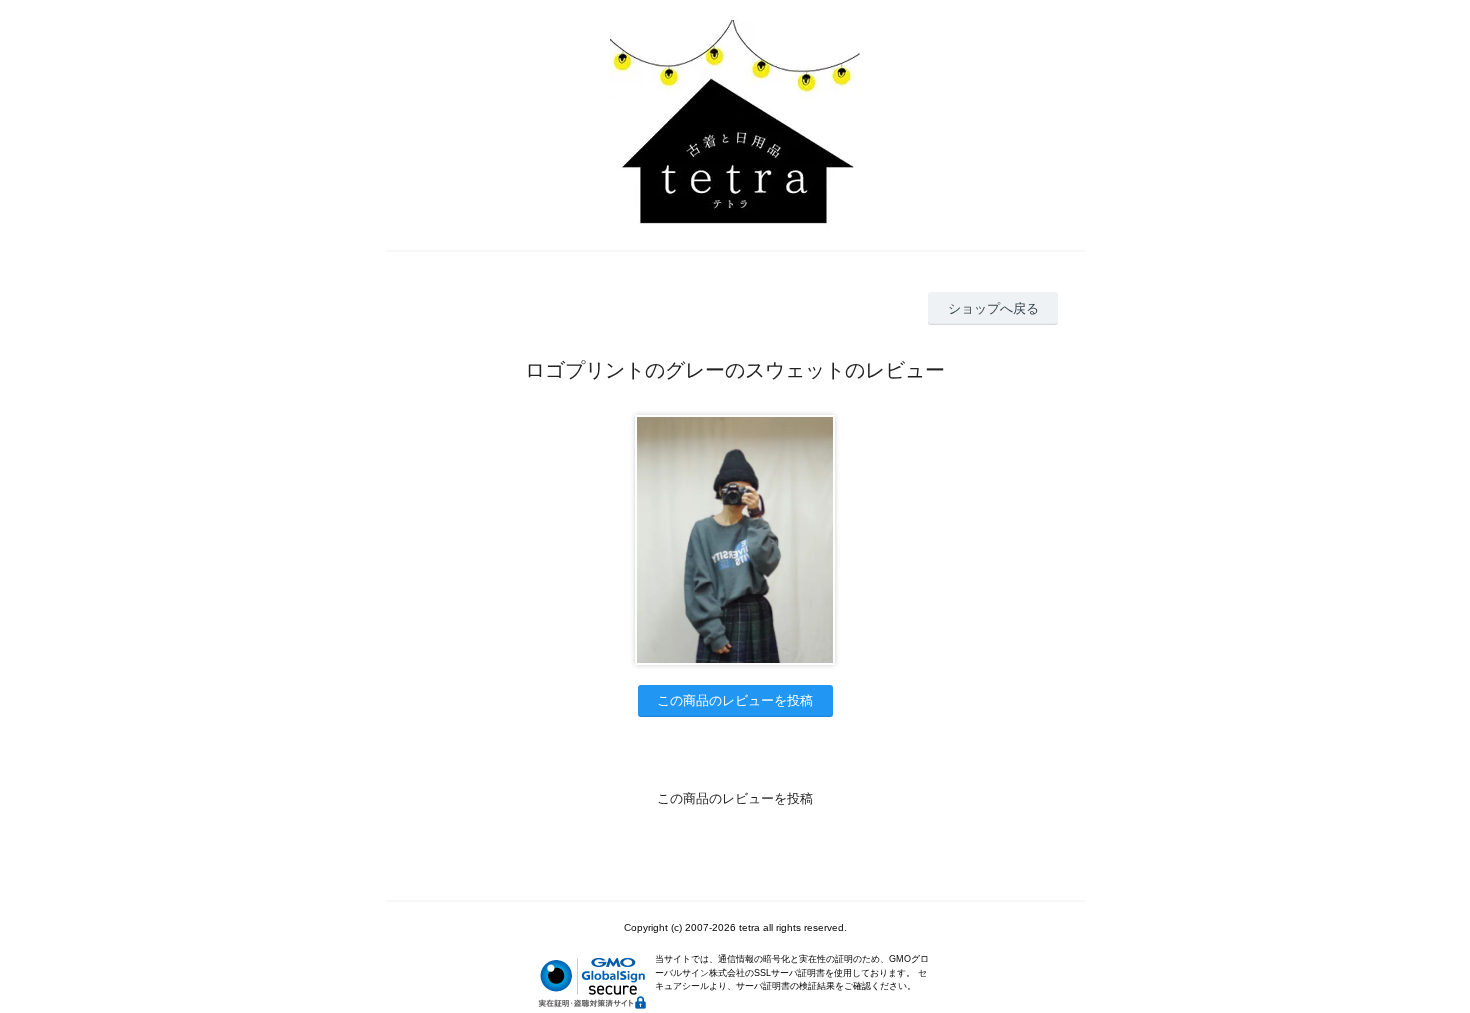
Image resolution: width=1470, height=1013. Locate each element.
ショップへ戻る (993, 308)
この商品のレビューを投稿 (735, 700)
